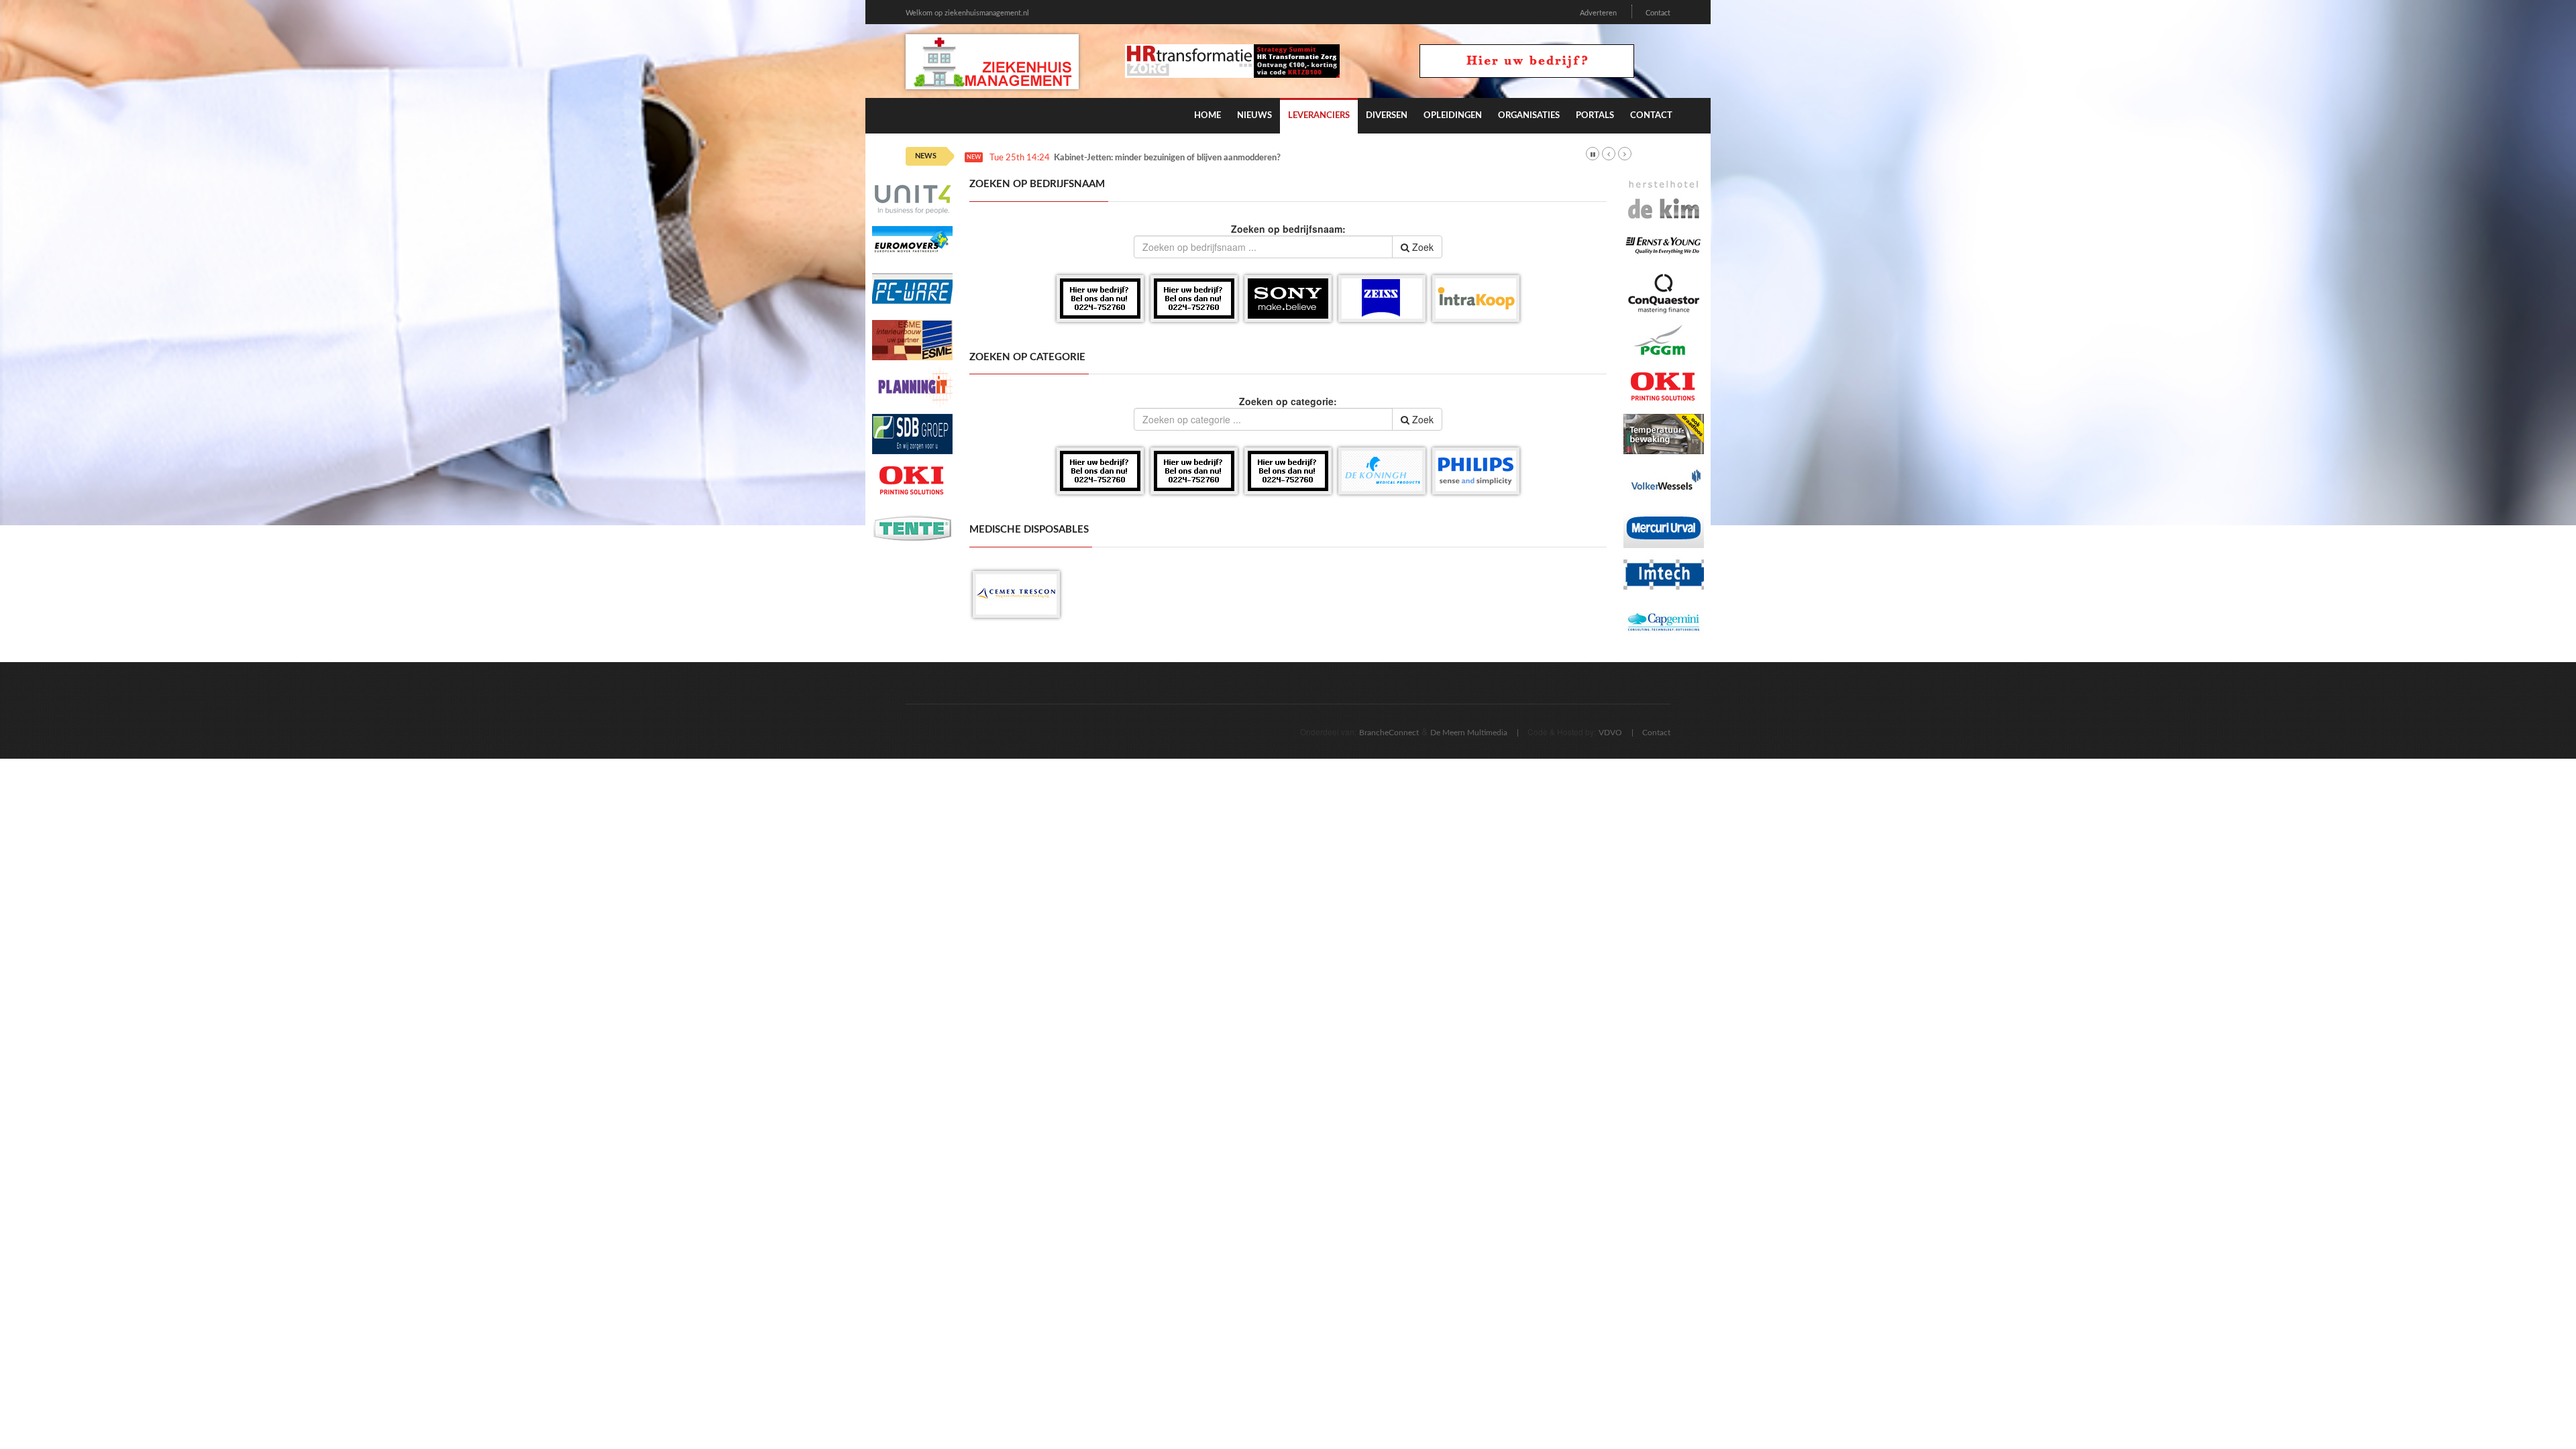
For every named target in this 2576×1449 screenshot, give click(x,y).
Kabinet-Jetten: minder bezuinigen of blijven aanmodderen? (1167, 158)
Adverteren (1598, 13)
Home (1207, 116)
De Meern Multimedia (1469, 733)
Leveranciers (1319, 116)
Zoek (1421, 247)
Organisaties (1529, 116)
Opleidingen (1453, 116)
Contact (1658, 13)
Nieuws (1254, 116)
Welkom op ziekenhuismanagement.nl (967, 13)
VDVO (1610, 733)
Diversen (1387, 116)
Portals (1595, 116)
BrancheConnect (1389, 733)
